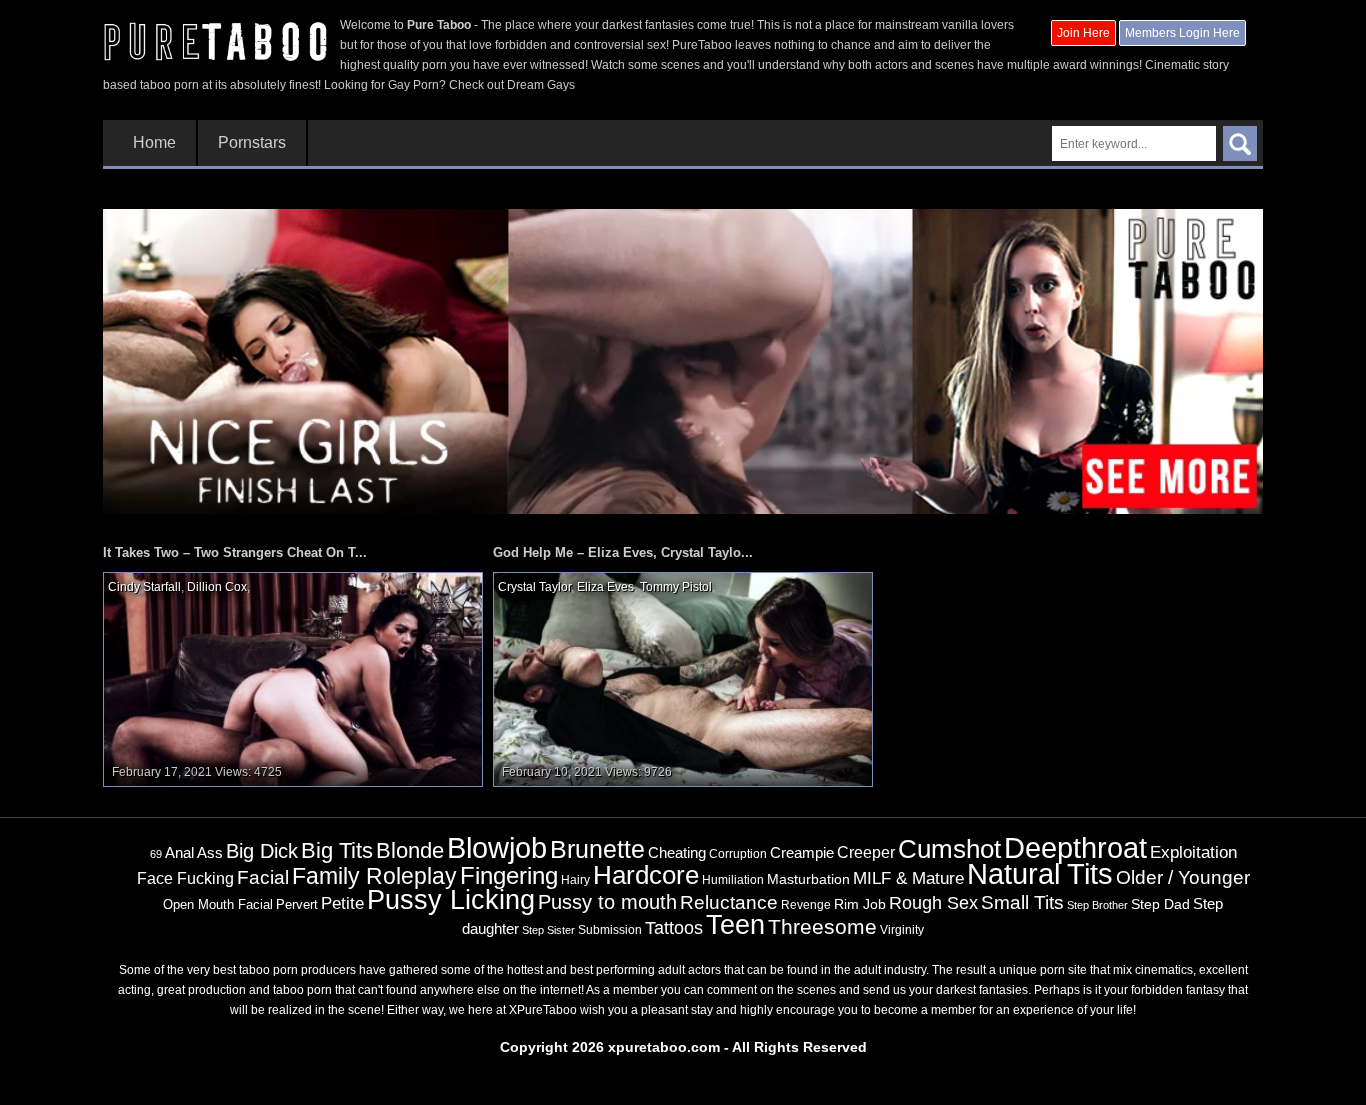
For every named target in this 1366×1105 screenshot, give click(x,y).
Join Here (1083, 33)
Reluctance (729, 902)
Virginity (902, 930)
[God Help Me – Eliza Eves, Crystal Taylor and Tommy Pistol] (683, 679)
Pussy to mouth (607, 902)
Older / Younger (1183, 877)
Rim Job (860, 904)
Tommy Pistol (676, 587)
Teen (735, 924)
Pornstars (252, 143)
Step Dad (1160, 904)
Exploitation (1193, 852)
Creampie (802, 853)
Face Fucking (185, 878)
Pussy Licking (451, 900)
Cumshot (949, 849)
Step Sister (548, 930)
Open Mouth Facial (218, 904)
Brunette (597, 849)
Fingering (509, 875)
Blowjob (497, 847)
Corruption (738, 854)
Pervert (297, 904)
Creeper (866, 852)
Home (154, 143)
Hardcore (646, 875)
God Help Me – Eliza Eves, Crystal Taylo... (623, 552)
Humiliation (733, 880)
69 (156, 854)
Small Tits (1022, 902)
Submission (610, 930)
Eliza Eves (605, 587)
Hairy (575, 880)
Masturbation (808, 879)
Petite (342, 903)
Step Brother (1097, 905)
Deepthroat (1075, 848)
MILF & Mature (908, 878)
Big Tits (337, 850)
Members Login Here (1182, 33)
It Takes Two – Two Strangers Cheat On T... (235, 552)
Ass (210, 852)
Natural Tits (1040, 874)
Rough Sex (933, 903)
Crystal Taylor (534, 587)
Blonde (410, 850)
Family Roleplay (374, 876)
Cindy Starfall (144, 587)
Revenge (806, 904)
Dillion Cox (217, 587)
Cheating (677, 852)
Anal (179, 853)
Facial (263, 877)
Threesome (822, 927)
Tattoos (674, 928)
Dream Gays (541, 85)
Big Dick (262, 851)
